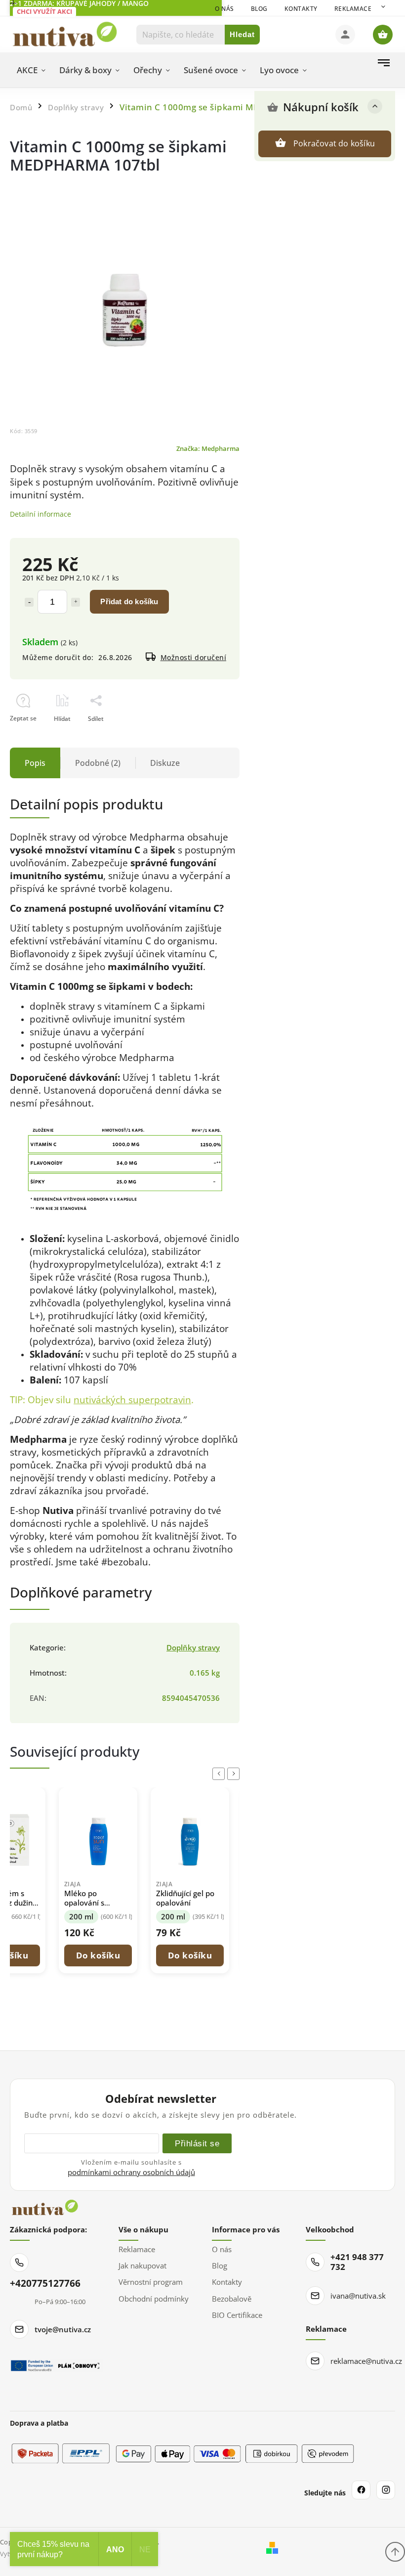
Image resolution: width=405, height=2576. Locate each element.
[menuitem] (31, 70)
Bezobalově (232, 2299)
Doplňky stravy (193, 1648)
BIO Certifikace (237, 2315)
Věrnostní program (151, 2282)
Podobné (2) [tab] (98, 763)
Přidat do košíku (129, 601)
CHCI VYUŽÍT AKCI (44, 11)
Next (235, 1774)
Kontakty (301, 9)
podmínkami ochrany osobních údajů (131, 2172)
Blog (259, 9)
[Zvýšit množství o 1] (76, 602)
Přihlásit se (197, 2143)
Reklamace (353, 9)
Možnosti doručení (194, 657)
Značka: (208, 449)
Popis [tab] (35, 763)
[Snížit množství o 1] (29, 602)
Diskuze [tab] (165, 763)
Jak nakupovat (142, 2265)
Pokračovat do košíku (334, 143)
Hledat (242, 34)
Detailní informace (40, 514)
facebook (361, 2490)
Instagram (386, 2490)
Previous (220, 1774)
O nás (224, 9)
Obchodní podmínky (154, 2299)
